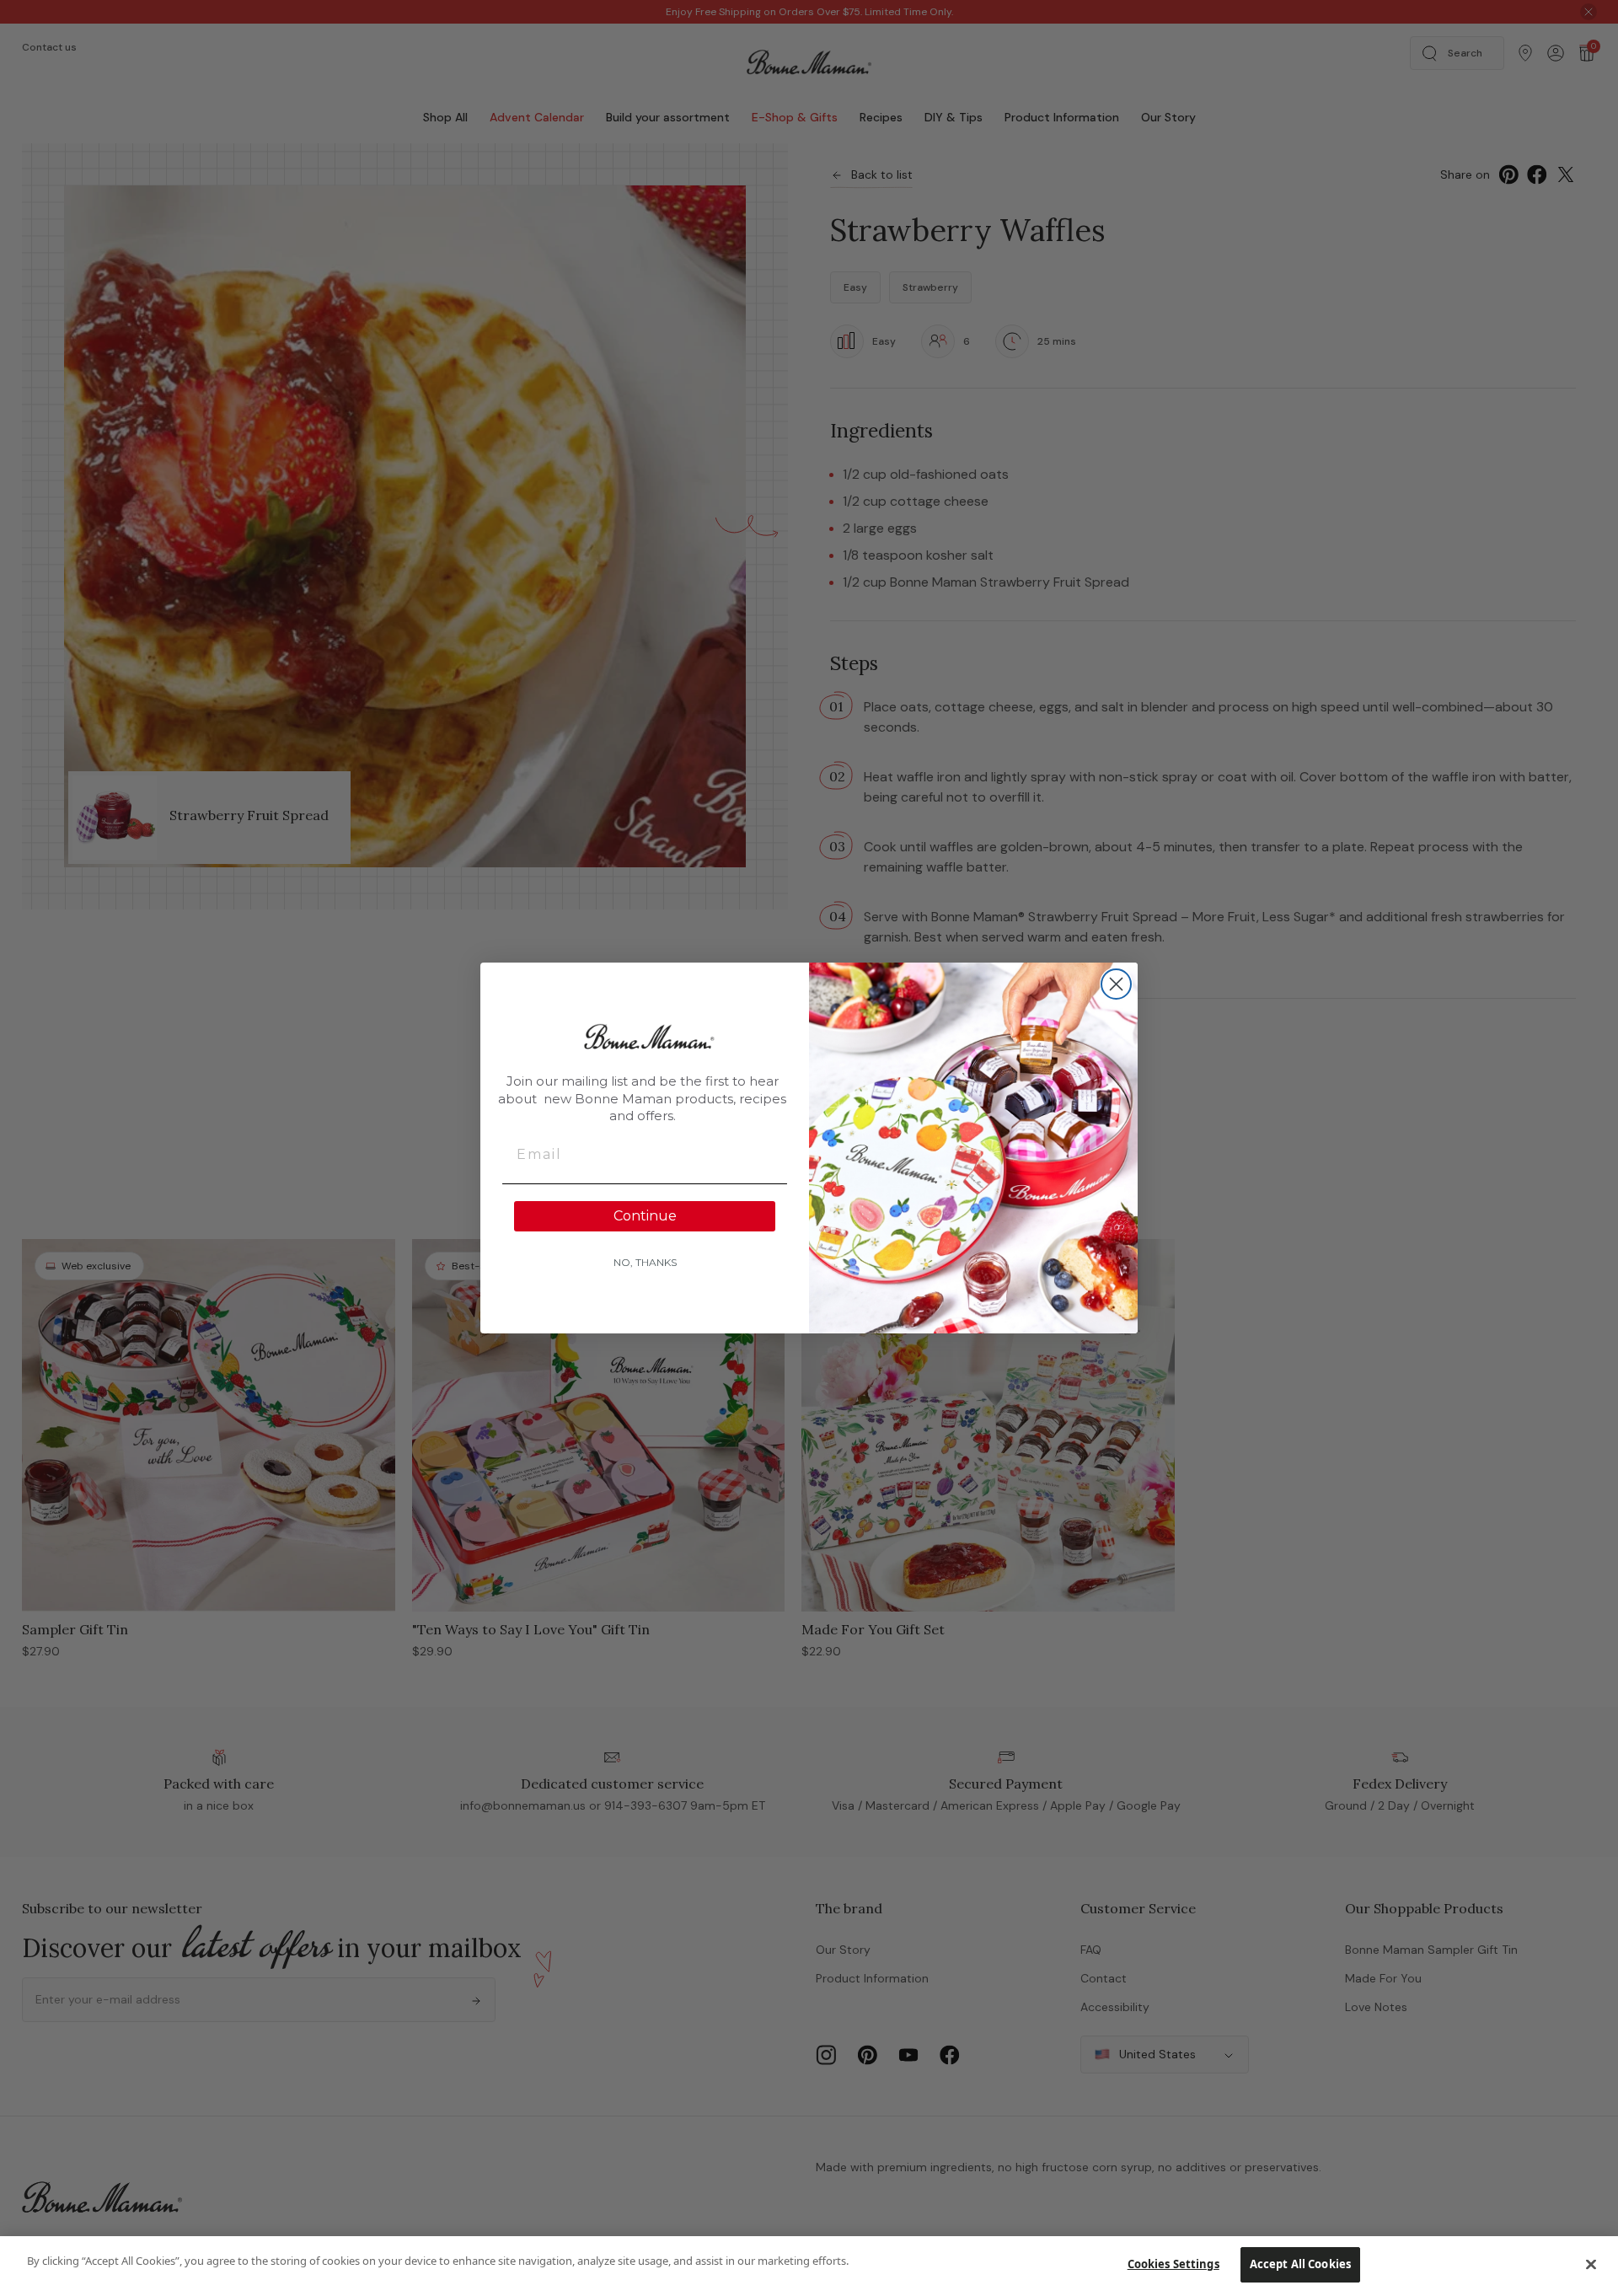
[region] (809, 2266)
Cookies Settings (1173, 2264)
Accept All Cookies (1300, 2264)
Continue (645, 1216)
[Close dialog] (1116, 984)
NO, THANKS (645, 1262)
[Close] (1591, 2264)
